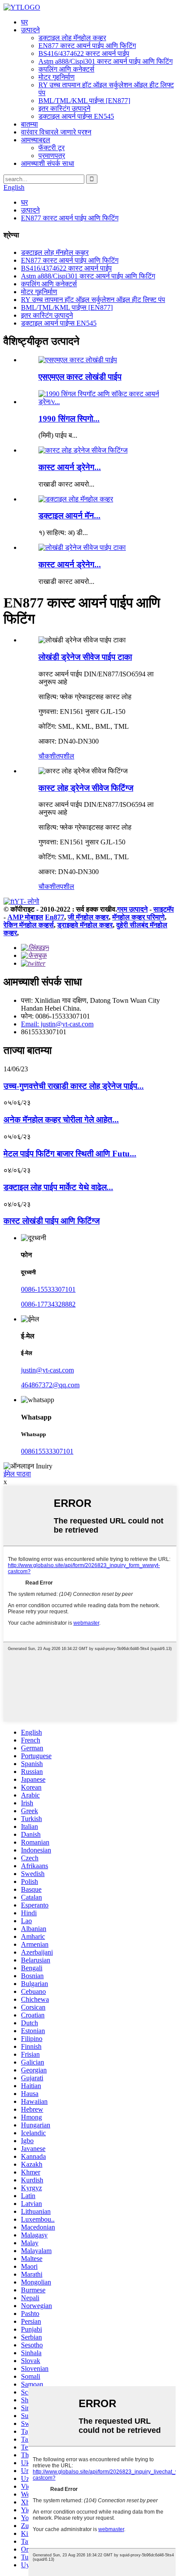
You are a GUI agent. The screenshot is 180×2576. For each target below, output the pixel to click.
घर (24, 22)
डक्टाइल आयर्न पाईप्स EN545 (76, 116)
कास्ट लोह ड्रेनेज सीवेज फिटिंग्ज (86, 788)
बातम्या (29, 124)
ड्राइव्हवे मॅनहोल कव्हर (85, 925)
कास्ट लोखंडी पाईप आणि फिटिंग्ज (52, 1221)
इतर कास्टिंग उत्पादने (64, 108)
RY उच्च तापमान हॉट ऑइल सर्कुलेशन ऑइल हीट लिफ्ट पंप (93, 300)
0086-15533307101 (48, 1289)
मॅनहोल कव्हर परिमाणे (138, 917)
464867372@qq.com (50, 1385)
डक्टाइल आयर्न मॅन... (69, 516)
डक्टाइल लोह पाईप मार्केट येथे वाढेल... (58, 1187)
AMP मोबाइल (25, 917)
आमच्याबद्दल (36, 140)
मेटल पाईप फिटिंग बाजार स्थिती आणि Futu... (70, 1154)
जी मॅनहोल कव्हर (88, 917)
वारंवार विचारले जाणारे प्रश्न (56, 132)
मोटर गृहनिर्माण (57, 77)
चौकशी (47, 756)
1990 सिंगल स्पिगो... (69, 419)
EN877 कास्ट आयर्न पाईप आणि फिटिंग (87, 46)
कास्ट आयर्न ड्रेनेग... (70, 467)
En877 (55, 917)
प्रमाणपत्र (52, 156)
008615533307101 (47, 1451)
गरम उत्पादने (132, 909)
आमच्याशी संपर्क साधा (48, 163)
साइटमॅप (164, 909)
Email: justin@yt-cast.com (57, 1024)
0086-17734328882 (48, 1304)
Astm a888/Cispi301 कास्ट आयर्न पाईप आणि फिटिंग (106, 61)
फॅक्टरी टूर (52, 148)
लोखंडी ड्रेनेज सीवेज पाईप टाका (85, 657)
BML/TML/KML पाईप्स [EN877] (84, 101)
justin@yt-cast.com (47, 1370)
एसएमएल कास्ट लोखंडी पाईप (80, 377)
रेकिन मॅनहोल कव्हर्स (29, 925)
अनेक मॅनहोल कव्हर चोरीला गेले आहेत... (61, 1120)
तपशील (65, 756)
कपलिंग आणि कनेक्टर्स (66, 69)
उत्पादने (30, 30)
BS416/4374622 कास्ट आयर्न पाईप (84, 53)
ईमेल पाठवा (17, 1474)
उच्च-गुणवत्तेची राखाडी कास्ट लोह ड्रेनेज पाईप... (74, 1086)
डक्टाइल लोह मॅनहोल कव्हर (72, 38)
